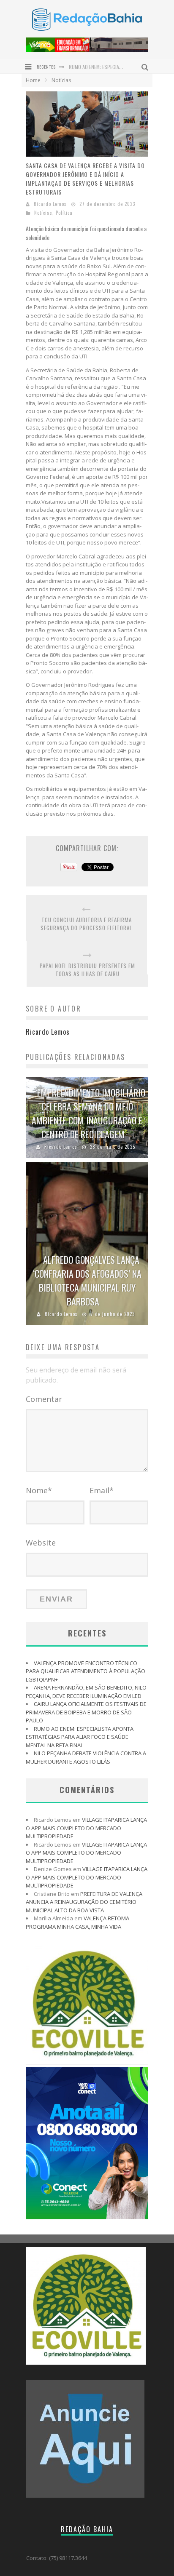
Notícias (43, 213)
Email (102, 1490)
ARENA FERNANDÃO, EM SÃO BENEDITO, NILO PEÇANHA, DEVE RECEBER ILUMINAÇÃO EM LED (86, 1692)
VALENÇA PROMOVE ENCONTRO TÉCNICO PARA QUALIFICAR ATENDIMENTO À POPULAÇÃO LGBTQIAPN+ (86, 1671)
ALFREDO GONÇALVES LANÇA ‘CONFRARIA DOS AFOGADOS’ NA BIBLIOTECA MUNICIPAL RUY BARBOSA (87, 1280)
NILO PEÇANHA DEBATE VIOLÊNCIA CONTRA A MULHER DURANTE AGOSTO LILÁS (86, 1757)
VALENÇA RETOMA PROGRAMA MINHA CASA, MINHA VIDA (77, 1922)
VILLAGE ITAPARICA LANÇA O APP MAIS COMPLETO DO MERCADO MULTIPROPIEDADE (86, 1828)
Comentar (44, 1399)
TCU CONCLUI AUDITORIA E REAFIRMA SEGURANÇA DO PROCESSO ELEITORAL (86, 924)
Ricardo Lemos (50, 204)
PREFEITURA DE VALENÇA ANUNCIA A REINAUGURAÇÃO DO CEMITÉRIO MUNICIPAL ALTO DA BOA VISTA (84, 1902)
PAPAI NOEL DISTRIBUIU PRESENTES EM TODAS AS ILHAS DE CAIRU (87, 970)
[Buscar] (146, 66)
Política (64, 213)
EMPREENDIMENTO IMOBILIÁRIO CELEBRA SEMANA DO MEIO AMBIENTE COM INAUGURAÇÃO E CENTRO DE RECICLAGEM (88, 1113)
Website (41, 1543)
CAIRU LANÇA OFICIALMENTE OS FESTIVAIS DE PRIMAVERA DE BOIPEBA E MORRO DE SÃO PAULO (86, 1712)
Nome (39, 1490)
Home (33, 80)
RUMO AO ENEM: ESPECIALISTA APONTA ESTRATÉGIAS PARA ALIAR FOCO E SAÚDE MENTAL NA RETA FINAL (80, 1737)
